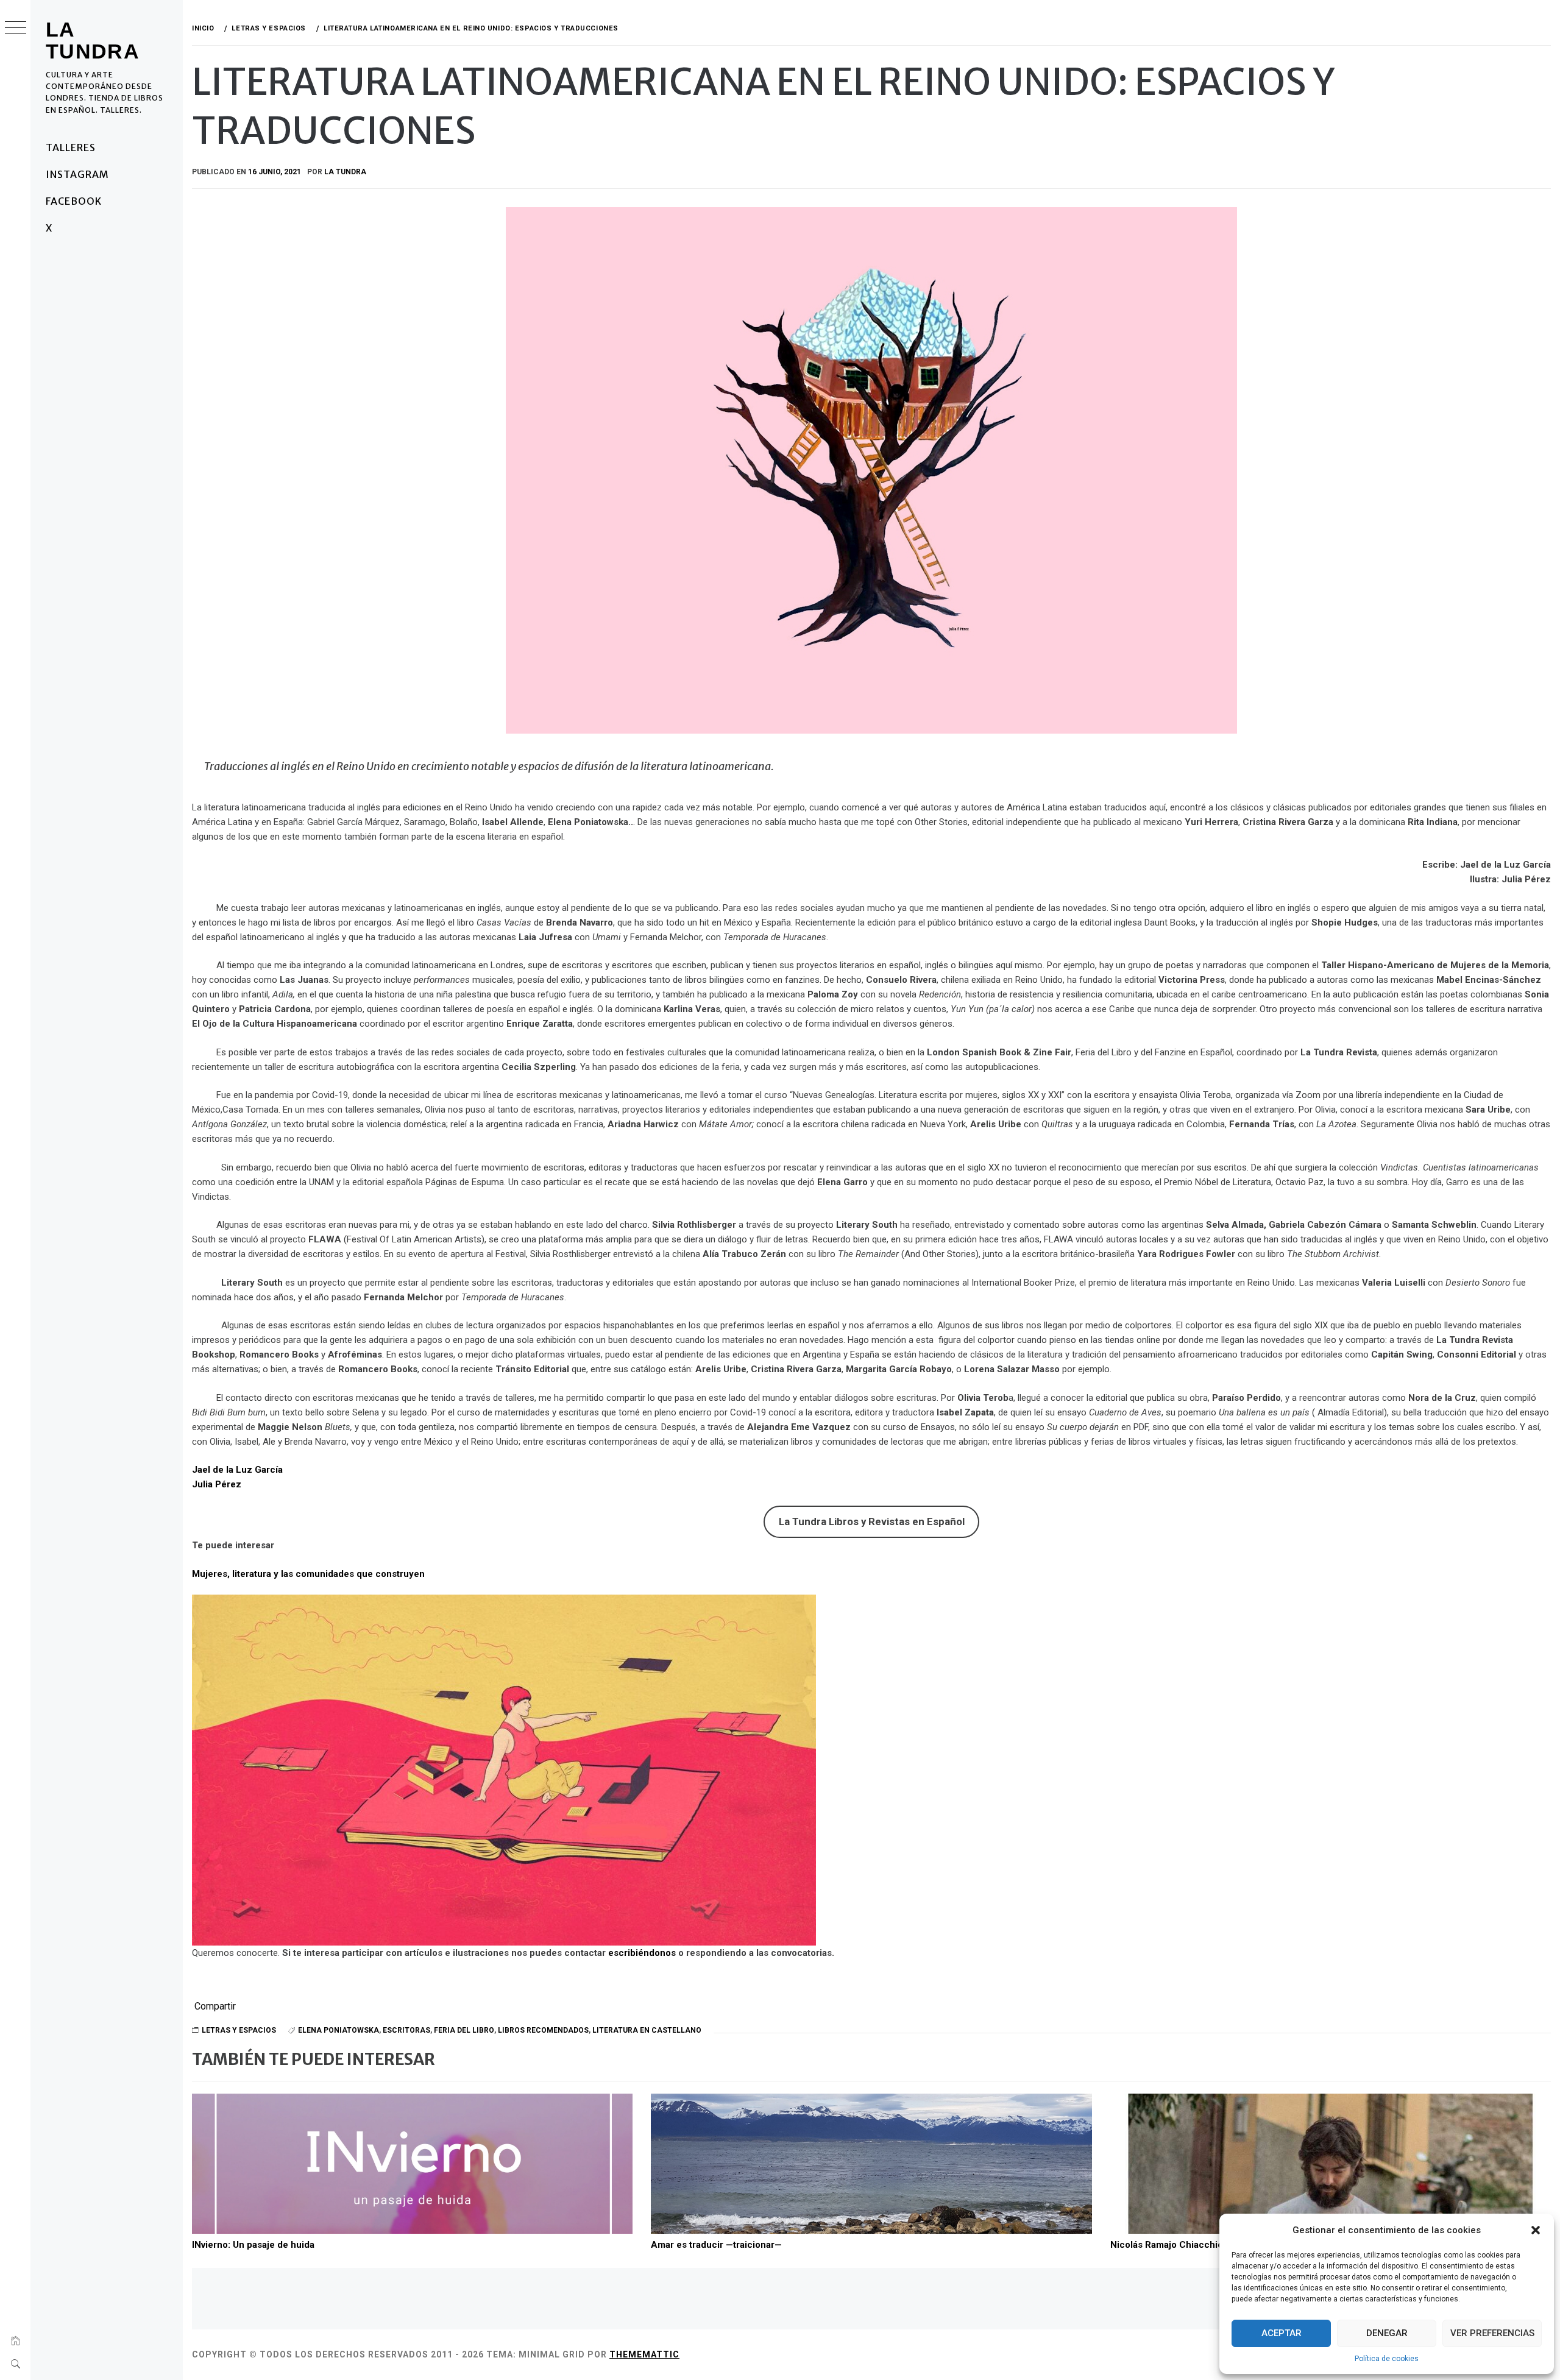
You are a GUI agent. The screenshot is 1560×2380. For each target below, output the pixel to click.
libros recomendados (543, 2030)
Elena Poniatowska (339, 2030)
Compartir (215, 2006)
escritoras (406, 2030)
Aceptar (1282, 2333)
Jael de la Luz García (237, 1470)
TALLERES (71, 147)
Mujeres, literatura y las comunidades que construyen (308, 1574)
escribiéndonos (642, 1953)
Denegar (1387, 2333)
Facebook (74, 201)
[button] (1536, 2230)
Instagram (77, 174)
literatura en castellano (647, 2030)
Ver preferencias (1492, 2333)
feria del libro (464, 2030)
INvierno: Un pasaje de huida (253, 2245)
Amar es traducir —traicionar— (716, 2245)
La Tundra (93, 40)
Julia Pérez (217, 1484)
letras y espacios (239, 2030)
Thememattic (644, 2354)
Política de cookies (1387, 2359)
